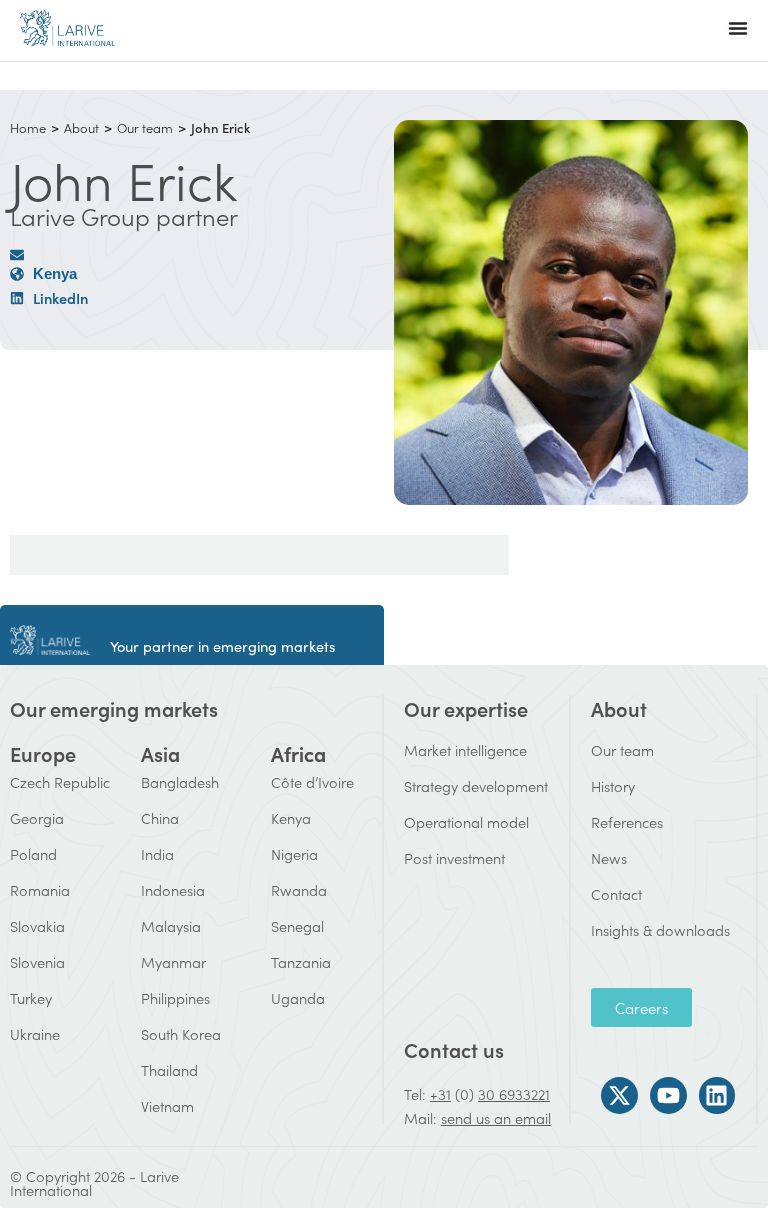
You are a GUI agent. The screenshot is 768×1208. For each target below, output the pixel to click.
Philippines (175, 997)
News (609, 857)
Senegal (297, 925)
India (157, 853)
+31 (440, 1093)
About (81, 127)
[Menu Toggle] (738, 28)
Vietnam (167, 1105)
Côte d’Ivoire (312, 781)
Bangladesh (180, 781)
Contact (616, 893)
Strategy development (476, 785)
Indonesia (173, 889)
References (627, 821)
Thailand (169, 1069)
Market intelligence (465, 749)
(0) (464, 1093)
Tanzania (301, 961)
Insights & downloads (660, 929)
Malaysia (171, 925)
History (613, 785)
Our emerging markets (114, 708)
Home (28, 127)
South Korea (181, 1033)
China (160, 817)
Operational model (466, 821)
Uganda (298, 997)
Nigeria (294, 853)
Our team (145, 127)
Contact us (454, 1049)
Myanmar (173, 961)
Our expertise (466, 708)
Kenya (291, 817)
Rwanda (299, 889)
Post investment (454, 857)
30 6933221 (514, 1093)
